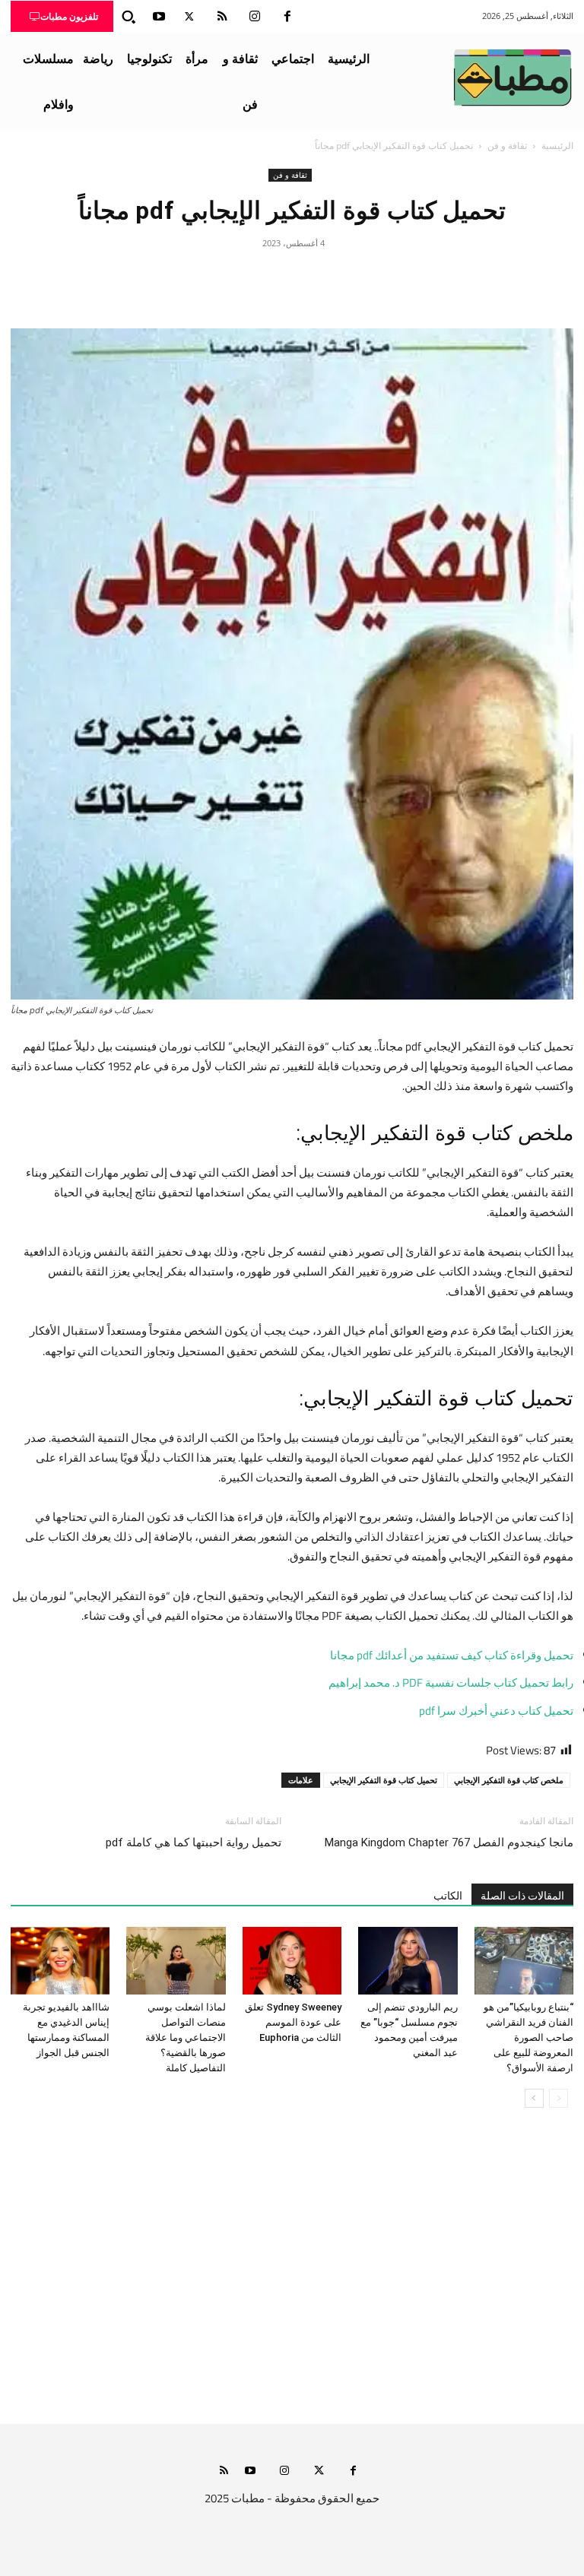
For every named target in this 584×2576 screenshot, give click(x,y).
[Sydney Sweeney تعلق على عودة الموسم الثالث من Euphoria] (292, 1961)
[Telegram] (222, 277)
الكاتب (448, 1896)
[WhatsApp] (257, 277)
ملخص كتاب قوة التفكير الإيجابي (509, 1780)
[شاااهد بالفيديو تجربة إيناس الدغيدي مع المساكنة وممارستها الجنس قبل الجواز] (60, 1961)
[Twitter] (189, 17)
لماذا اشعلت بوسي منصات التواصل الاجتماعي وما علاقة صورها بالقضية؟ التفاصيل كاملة (186, 2037)
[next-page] (534, 2098)
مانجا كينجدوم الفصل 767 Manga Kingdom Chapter (449, 1842)
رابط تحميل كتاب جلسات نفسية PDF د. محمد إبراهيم (451, 1682)
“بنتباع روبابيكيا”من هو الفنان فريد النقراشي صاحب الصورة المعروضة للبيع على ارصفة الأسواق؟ (528, 2037)
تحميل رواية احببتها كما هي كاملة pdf (194, 1842)
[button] (129, 17)
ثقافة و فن (507, 146)
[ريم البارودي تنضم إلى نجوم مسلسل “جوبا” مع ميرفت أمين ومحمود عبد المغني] (408, 1961)
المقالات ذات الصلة (522, 1896)
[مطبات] (513, 78)
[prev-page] (559, 2098)
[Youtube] (159, 17)
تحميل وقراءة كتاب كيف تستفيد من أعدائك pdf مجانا (452, 1655)
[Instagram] (255, 17)
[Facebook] (287, 17)
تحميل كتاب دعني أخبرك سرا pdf (496, 1711)
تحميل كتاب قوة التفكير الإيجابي (384, 1780)
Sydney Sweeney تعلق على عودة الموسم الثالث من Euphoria (293, 2022)
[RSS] (222, 17)
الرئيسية (557, 146)
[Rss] (224, 2471)
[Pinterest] (292, 277)
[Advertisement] (292, 2281)
